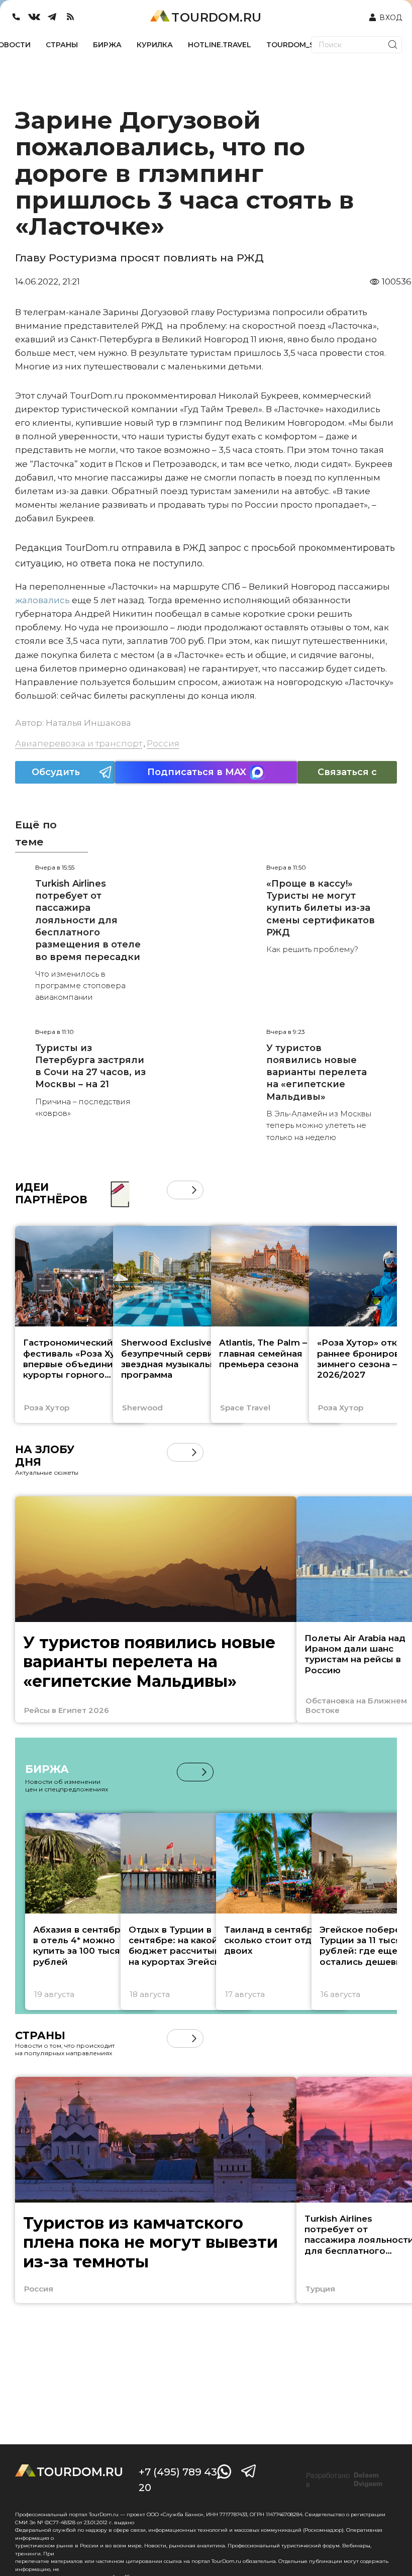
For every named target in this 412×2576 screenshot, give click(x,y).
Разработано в (344, 2480)
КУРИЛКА (155, 45)
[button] (176, 1190)
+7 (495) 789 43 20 (178, 2480)
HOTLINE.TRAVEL (220, 45)
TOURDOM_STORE (300, 45)
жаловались (43, 600)
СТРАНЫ (62, 45)
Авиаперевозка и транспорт (79, 743)
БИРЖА (107, 45)
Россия (163, 743)
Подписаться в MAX (197, 772)
